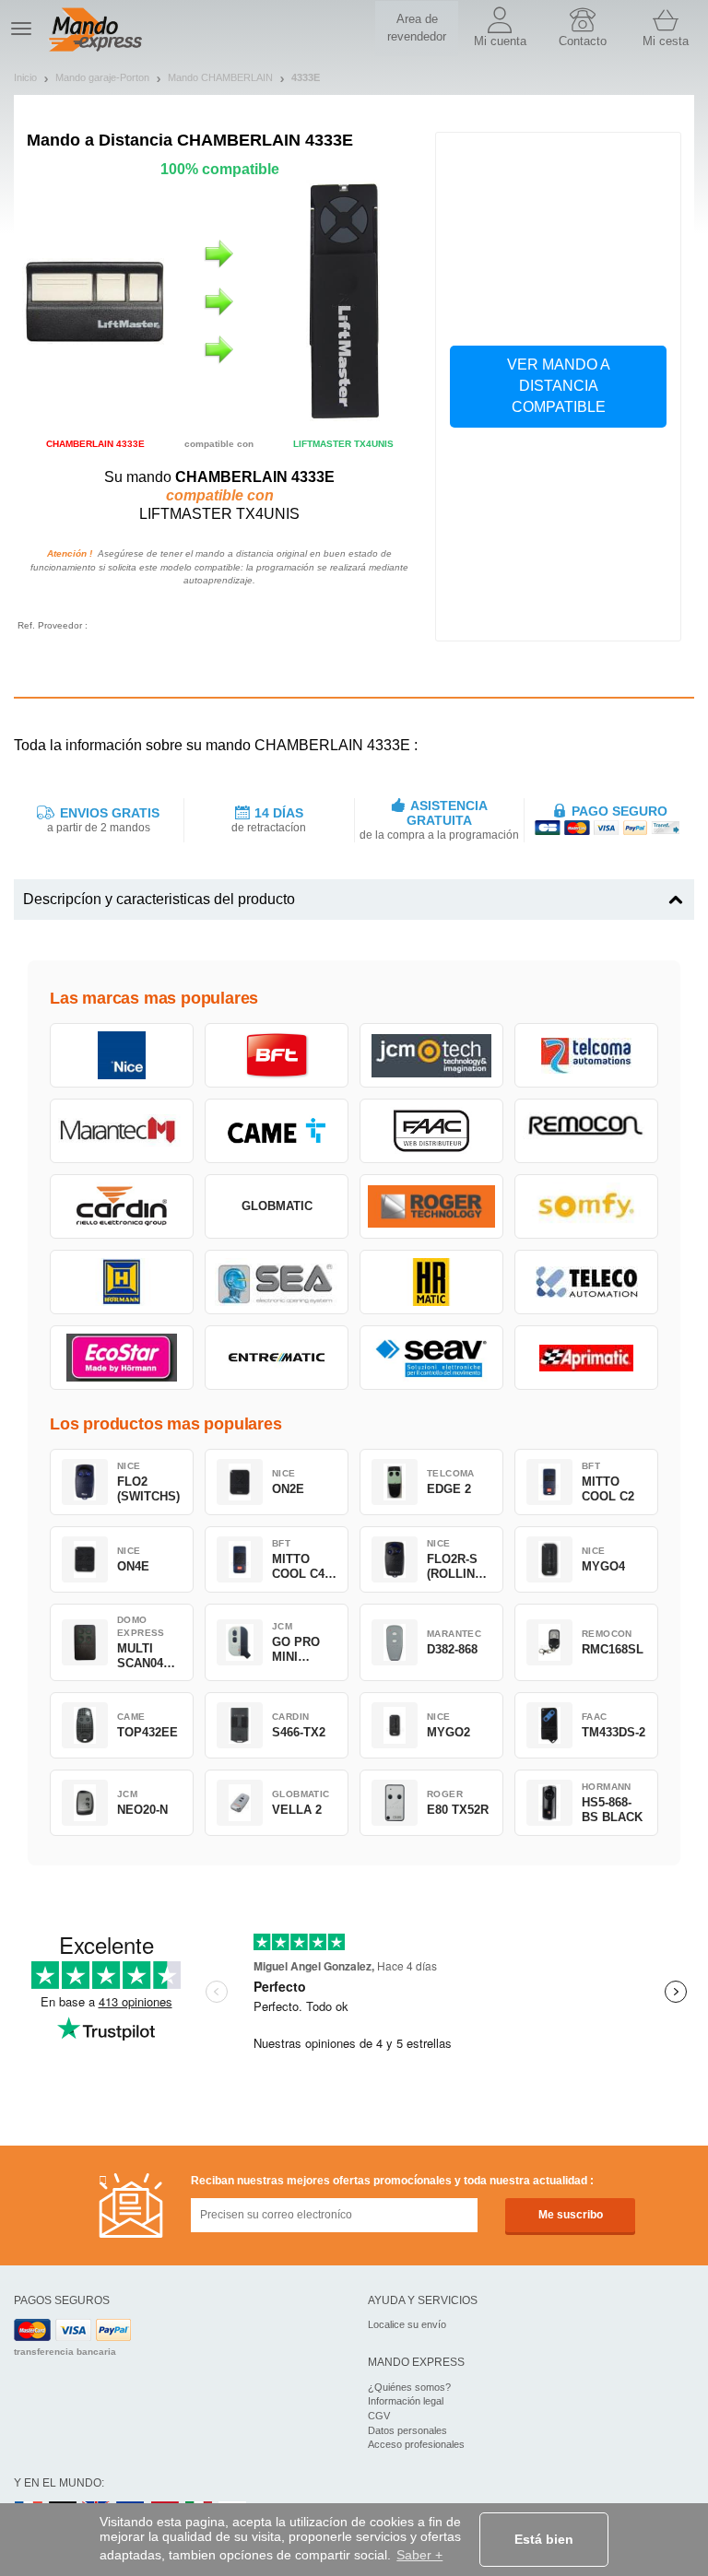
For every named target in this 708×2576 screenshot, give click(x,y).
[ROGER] (431, 1206)
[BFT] (277, 1055)
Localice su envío (407, 2324)
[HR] (431, 1282)
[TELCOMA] (586, 1055)
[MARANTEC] (122, 1131)
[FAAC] (431, 1131)
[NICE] (122, 1055)
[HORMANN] (122, 1282)
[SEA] (277, 1282)
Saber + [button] (419, 2555)
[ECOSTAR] (122, 1358)
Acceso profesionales (416, 2444)
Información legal (406, 2401)
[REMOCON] (586, 1131)
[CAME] (277, 1131)
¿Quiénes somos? (409, 2387)
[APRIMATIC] (586, 1358)
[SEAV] (431, 1358)
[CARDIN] (122, 1206)
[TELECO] (586, 1282)
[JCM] (431, 1055)
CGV (379, 2416)
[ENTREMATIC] (277, 1358)
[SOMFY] (586, 1206)
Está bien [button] (544, 2539)
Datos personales (407, 2430)
